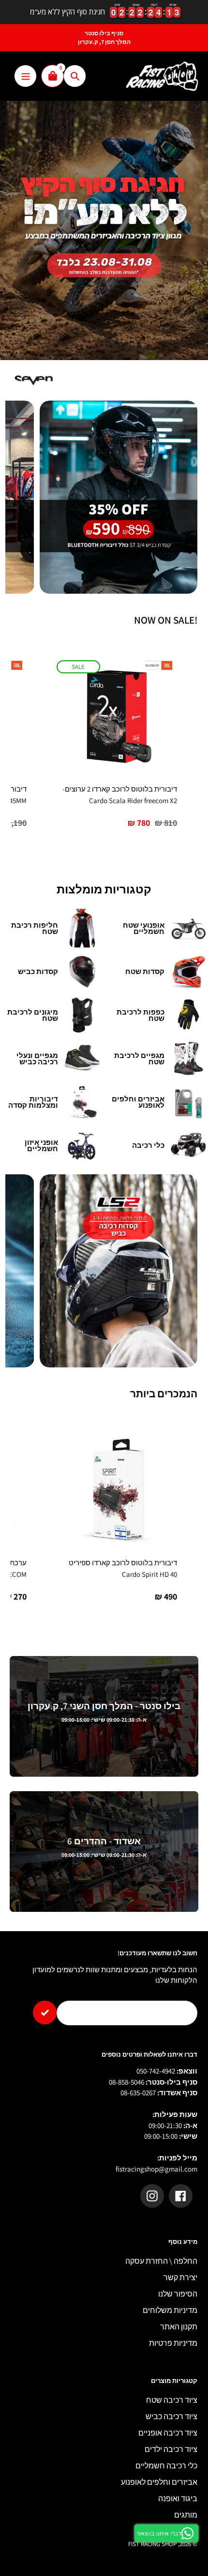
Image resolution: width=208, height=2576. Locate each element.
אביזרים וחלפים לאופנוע (159, 2482)
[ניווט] (25, 76)
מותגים (186, 2515)
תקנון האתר (179, 2327)
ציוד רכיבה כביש (171, 2416)
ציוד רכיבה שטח (172, 2400)
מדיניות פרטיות (173, 2343)
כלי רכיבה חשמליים (166, 2466)
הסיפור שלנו (178, 2294)
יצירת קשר (180, 2277)
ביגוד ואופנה (178, 2499)
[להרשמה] (45, 2012)
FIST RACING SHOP (152, 2544)
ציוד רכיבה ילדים (171, 2449)
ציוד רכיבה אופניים (168, 2433)
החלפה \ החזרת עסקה (161, 2261)
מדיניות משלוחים (170, 2310)
